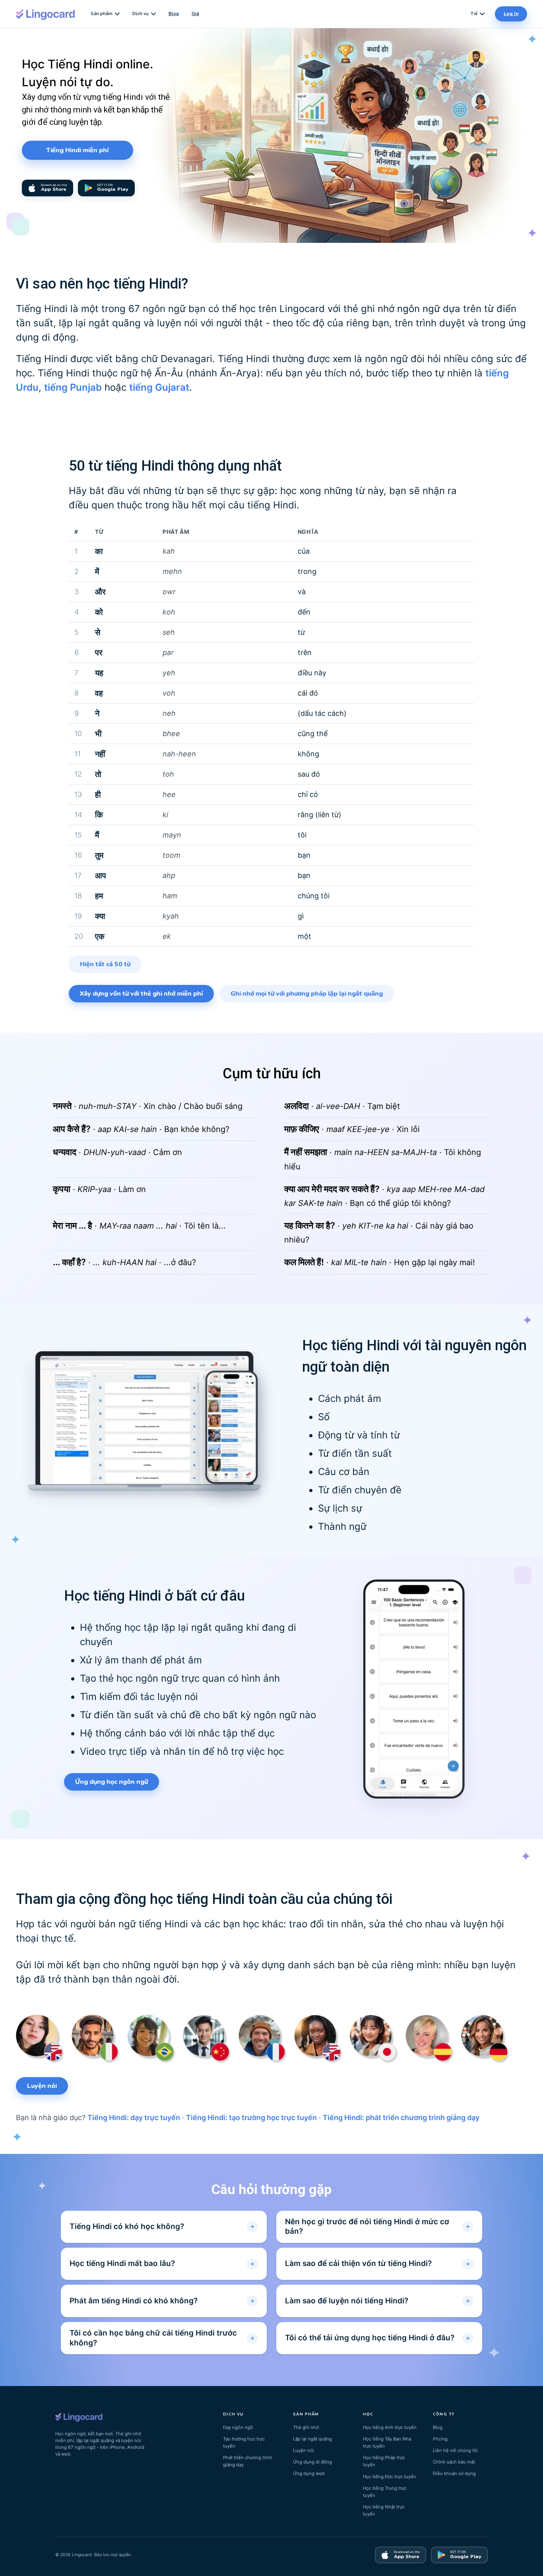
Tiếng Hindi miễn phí (77, 150)
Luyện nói (42, 2086)
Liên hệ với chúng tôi (455, 2450)
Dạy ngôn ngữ (238, 2427)
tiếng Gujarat (159, 387)
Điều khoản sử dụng (454, 2473)
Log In (511, 14)
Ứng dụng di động (312, 2462)
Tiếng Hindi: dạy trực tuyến (134, 2118)
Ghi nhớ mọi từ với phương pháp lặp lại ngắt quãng (307, 994)
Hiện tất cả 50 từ (105, 964)
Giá (195, 14)
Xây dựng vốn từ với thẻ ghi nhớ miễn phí (141, 994)
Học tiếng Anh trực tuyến (390, 2427)
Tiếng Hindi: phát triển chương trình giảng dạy (401, 2118)
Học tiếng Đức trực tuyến (390, 2477)
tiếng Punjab (73, 387)
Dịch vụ (141, 14)
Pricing (440, 2439)
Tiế (474, 14)
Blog (174, 14)
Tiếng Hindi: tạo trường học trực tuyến (251, 2118)
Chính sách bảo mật (454, 2462)
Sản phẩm (102, 14)
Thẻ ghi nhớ (306, 2427)
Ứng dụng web (309, 2473)
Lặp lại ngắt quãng (312, 2439)
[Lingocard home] (46, 14)
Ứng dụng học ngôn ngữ (112, 1782)
